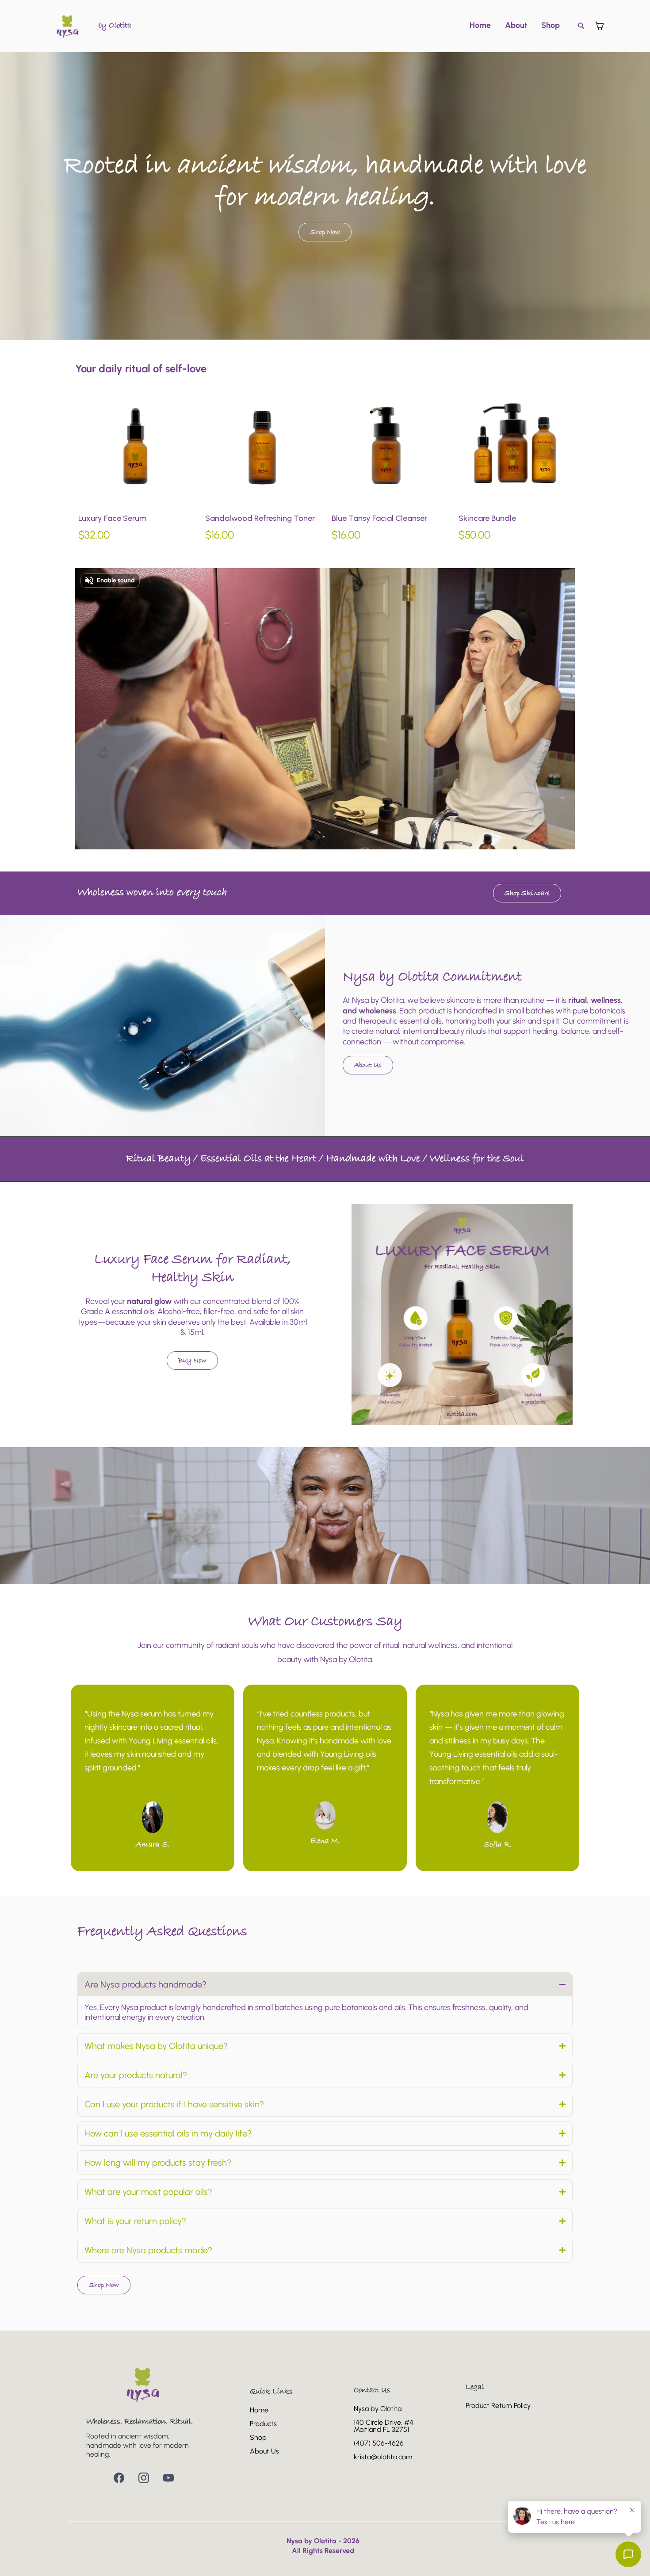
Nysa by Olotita (378, 2409)
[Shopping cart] (600, 26)
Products (263, 2424)
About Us (264, 2451)
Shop (551, 25)
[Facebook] (119, 2478)
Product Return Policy (498, 2406)
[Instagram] (144, 2478)
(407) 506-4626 (379, 2443)
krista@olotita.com (383, 2457)
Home (480, 25)
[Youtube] (168, 2478)
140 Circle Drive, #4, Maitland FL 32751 (384, 2426)
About (516, 25)
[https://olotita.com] (68, 26)
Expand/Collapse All (107, 1961)
